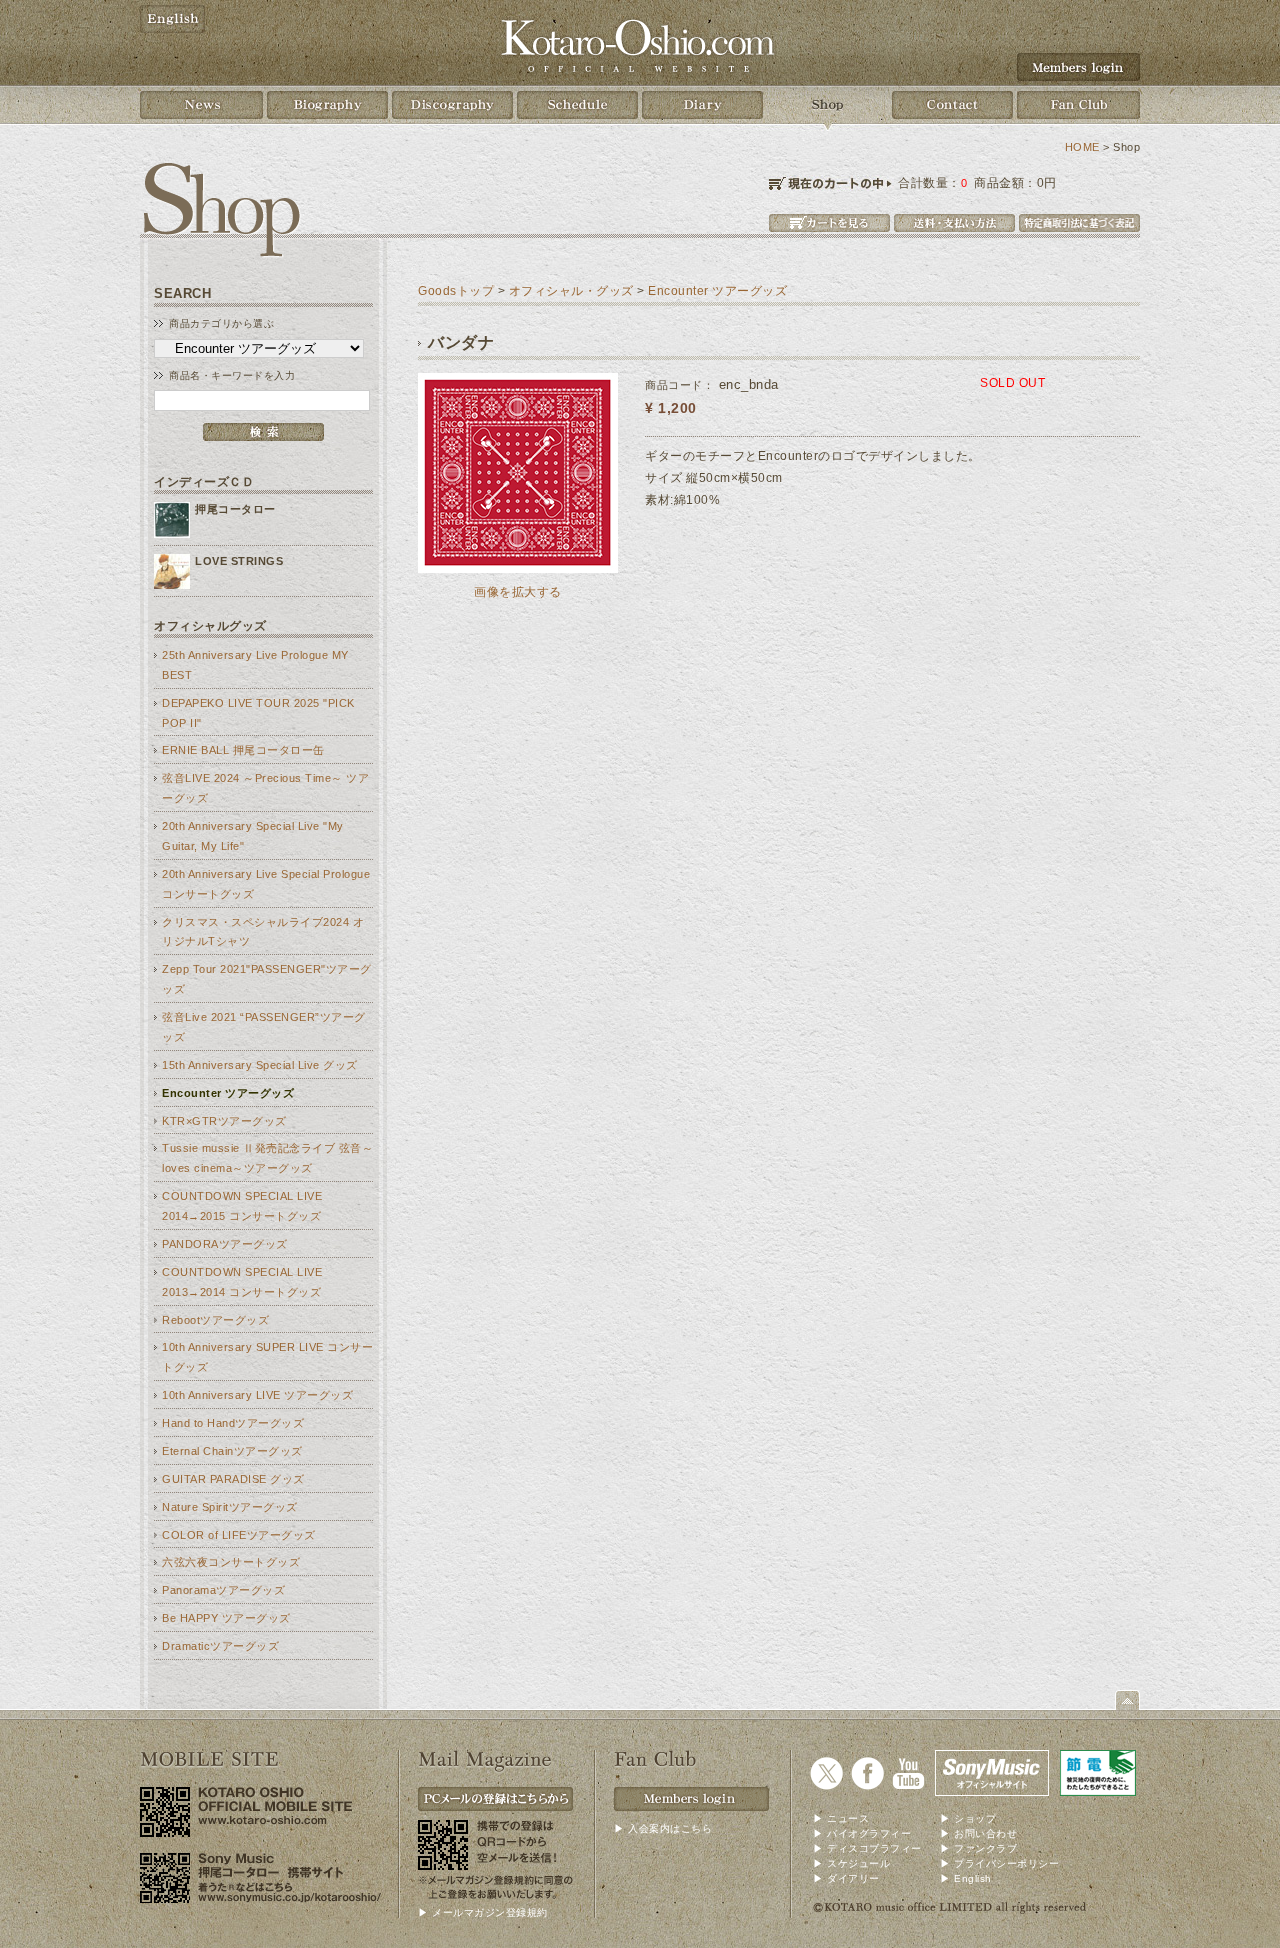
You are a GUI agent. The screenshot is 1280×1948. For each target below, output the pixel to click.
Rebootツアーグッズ (215, 1320)
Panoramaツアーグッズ (223, 1590)
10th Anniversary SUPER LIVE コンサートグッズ (267, 1357)
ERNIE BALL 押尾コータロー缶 (243, 750)
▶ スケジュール (851, 1863)
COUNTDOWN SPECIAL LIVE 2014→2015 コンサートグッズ (242, 1206)
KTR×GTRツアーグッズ (224, 1121)
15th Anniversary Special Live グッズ (260, 1065)
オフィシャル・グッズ (571, 291)
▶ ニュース (841, 1818)
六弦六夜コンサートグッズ (231, 1562)
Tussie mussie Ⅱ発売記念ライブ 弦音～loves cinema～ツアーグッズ (267, 1158)
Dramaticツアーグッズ (220, 1646)
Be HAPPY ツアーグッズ (226, 1618)
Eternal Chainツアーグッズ (232, 1451)
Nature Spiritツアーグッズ (230, 1507)
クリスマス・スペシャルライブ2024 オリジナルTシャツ (263, 932)
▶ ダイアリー (846, 1878)
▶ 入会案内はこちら (663, 1828)
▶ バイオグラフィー (862, 1833)
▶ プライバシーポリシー (999, 1863)
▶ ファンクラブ (978, 1848)
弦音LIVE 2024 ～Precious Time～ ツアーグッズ (265, 788)
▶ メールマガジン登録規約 (483, 1912)
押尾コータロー (235, 509)
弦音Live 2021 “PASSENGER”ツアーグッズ (264, 1027)
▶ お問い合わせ (978, 1833)
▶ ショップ (968, 1818)
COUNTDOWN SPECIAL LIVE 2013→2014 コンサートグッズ (242, 1282)
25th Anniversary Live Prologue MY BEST (255, 665)
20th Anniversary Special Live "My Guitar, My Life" (253, 836)
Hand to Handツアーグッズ (233, 1423)
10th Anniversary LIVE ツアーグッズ (257, 1395)
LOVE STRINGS (239, 561)
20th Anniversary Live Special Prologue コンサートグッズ (266, 884)
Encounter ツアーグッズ (228, 1093)
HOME (1082, 147)
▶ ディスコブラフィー (867, 1848)
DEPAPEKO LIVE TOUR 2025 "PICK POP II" (258, 713)
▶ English (966, 1878)
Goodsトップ (456, 291)
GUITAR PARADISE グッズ (233, 1479)
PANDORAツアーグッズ (225, 1244)
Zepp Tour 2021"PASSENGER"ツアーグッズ (267, 979)
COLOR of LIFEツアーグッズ (239, 1535)
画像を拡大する (518, 591)
